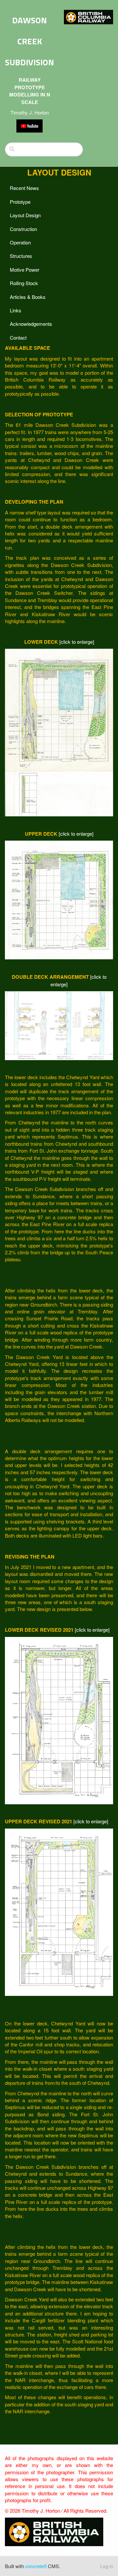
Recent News (24, 188)
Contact (18, 337)
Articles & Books (28, 297)
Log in (107, 2566)
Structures (21, 256)
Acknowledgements (31, 324)
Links (16, 310)
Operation (20, 242)
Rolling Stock (24, 283)
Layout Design (25, 215)
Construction (23, 229)
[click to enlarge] (77, 642)
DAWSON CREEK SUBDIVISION (29, 41)
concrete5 (36, 2566)
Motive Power (25, 270)
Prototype (20, 202)
